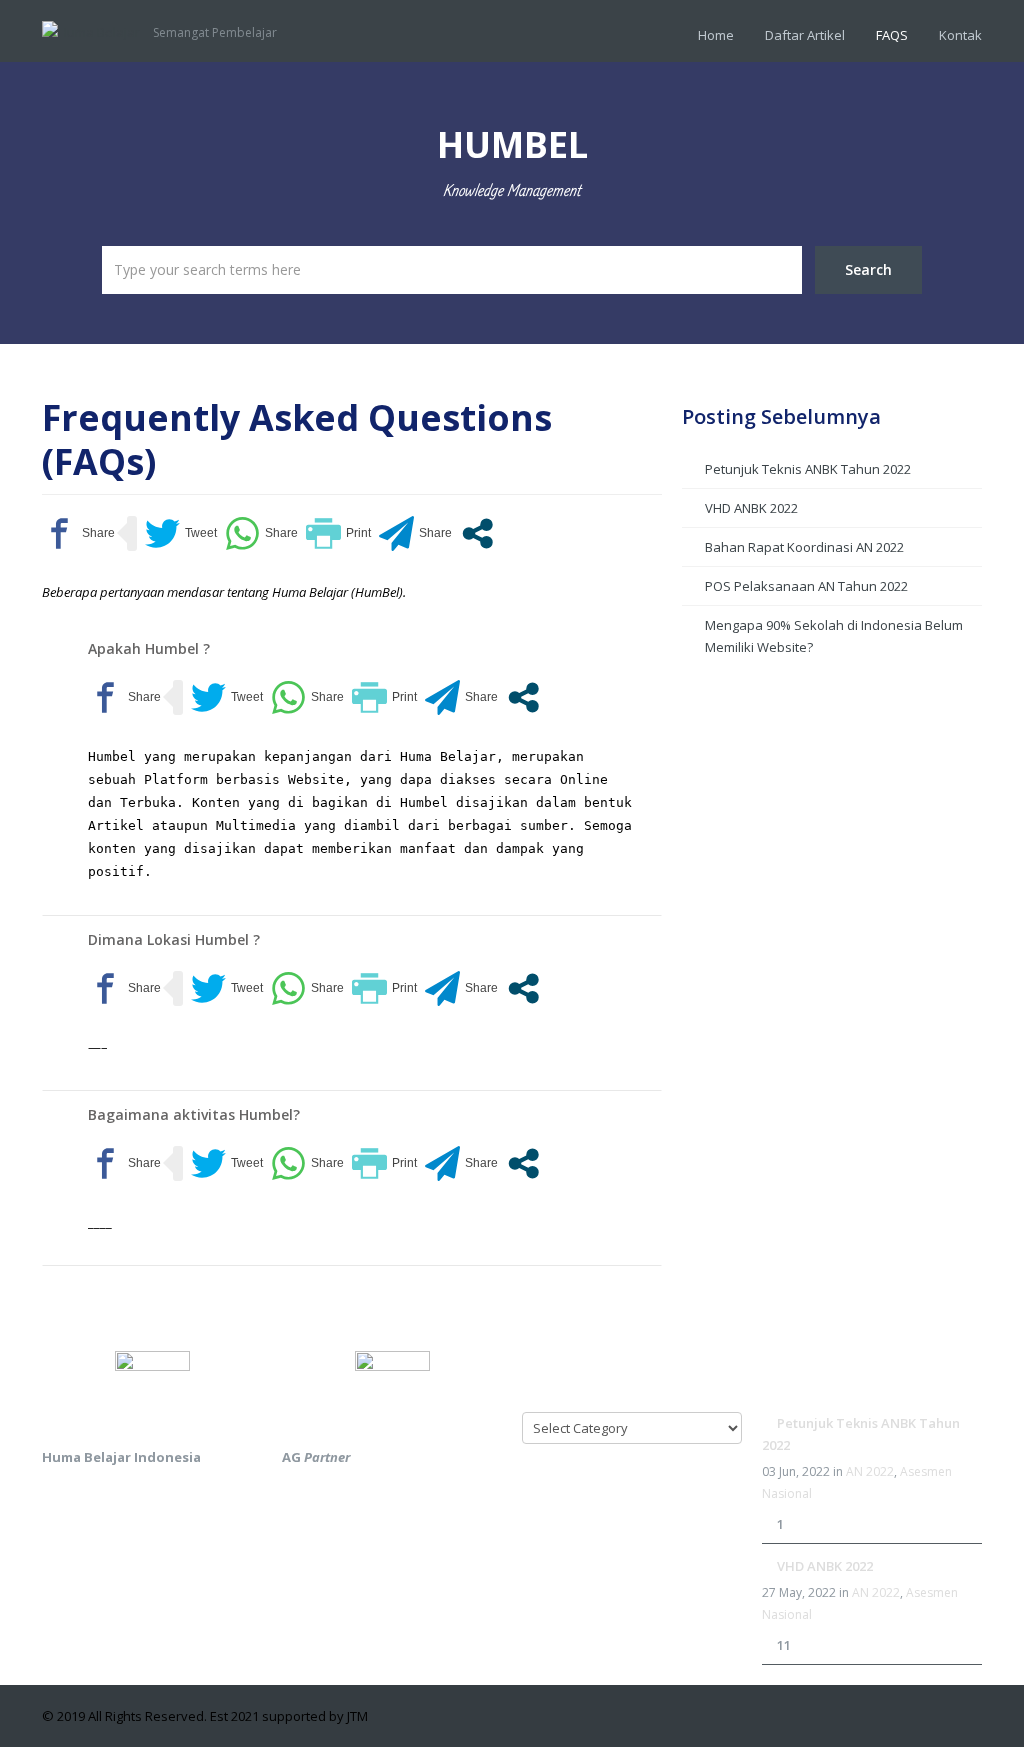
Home (716, 35)
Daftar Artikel (805, 35)
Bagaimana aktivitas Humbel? (194, 1114)
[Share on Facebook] (78, 533)
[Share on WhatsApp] (261, 533)
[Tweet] (181, 533)
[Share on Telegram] (415, 533)
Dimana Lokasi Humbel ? (174, 939)
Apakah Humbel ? (149, 648)
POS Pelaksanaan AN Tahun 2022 (806, 586)
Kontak (960, 35)
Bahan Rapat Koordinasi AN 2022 (804, 547)
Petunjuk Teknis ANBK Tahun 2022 (808, 469)
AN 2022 (870, 1471)
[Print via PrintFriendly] (338, 533)
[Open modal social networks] (477, 533)
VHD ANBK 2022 (751, 508)
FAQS (892, 35)
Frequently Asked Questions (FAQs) (297, 439)
